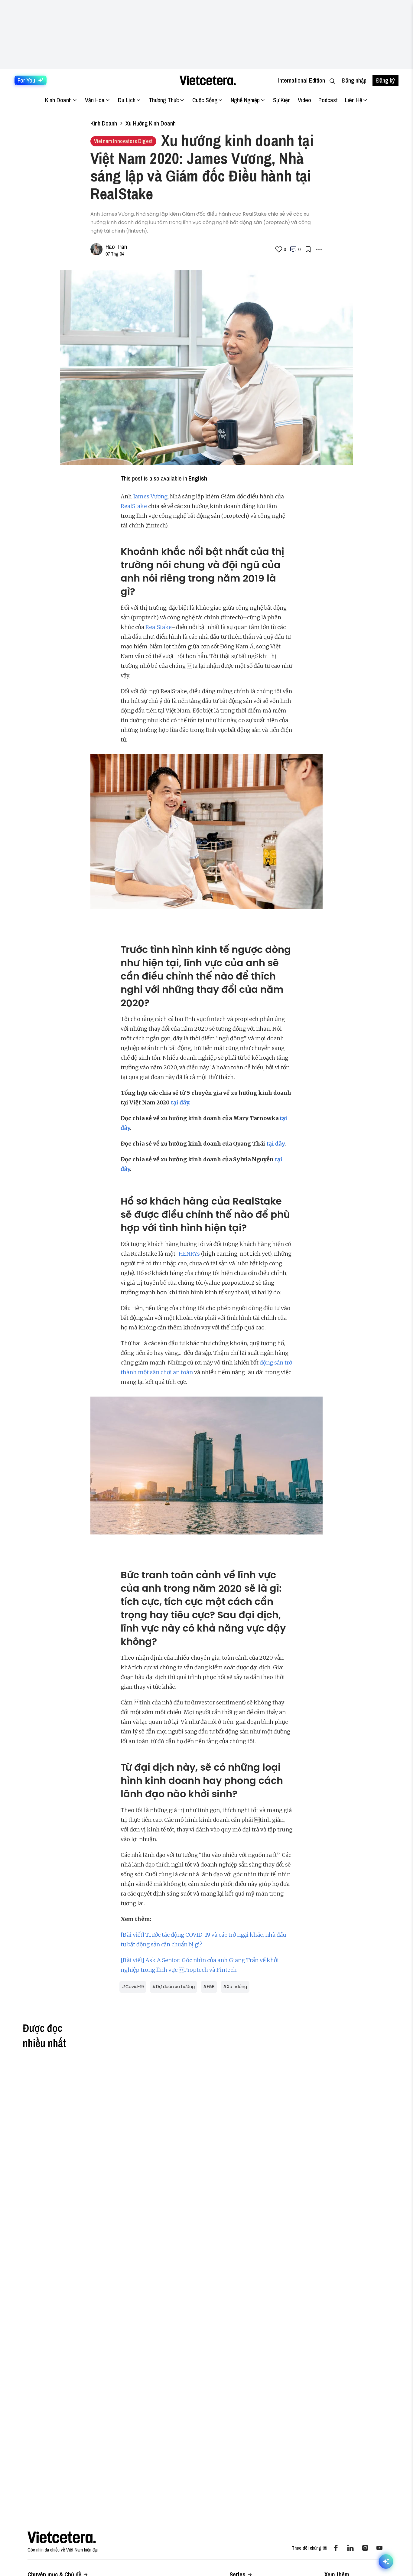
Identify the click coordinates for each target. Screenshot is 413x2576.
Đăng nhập (354, 80)
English (198, 478)
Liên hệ (354, 100)
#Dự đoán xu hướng (174, 1987)
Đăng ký (385, 80)
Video (304, 100)
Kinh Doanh (58, 100)
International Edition (302, 80)
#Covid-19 (133, 1987)
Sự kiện (282, 100)
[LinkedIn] (350, 2548)
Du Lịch (127, 100)
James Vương (150, 496)
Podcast (328, 100)
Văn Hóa (95, 100)
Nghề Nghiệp (245, 100)
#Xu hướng (235, 1987)
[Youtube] (379, 2548)
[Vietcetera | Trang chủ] (208, 80)
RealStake (134, 506)
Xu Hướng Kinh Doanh (151, 123)
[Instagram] (365, 2548)
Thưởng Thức (164, 100)
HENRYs (189, 1254)
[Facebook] (336, 2548)
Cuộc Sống (205, 100)
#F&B (209, 1987)
